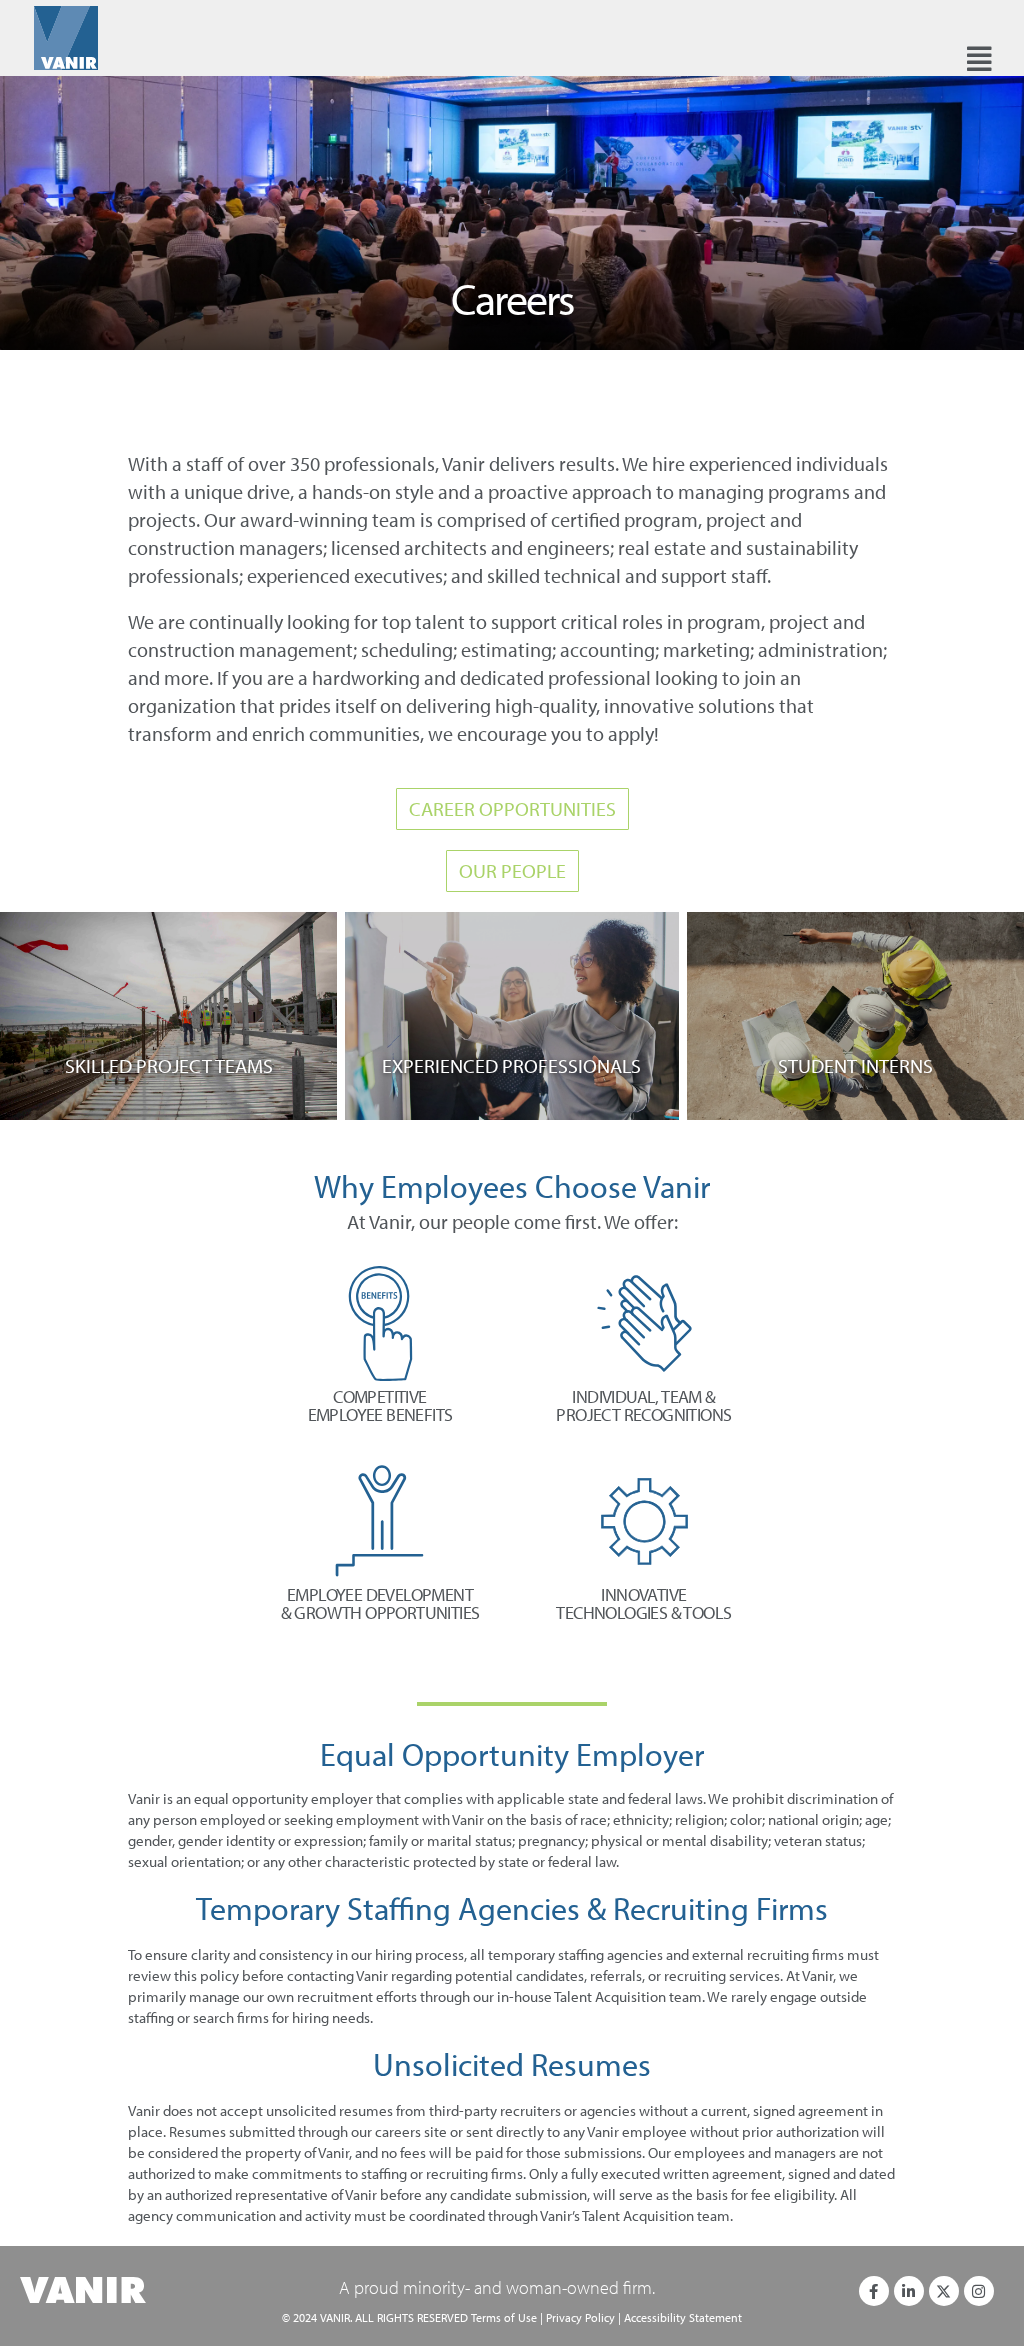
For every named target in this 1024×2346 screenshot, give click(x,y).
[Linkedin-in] (909, 2291)
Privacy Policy (580, 2317)
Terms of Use (504, 2317)
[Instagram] (979, 2291)
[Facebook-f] (874, 2291)
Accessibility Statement (683, 2317)
